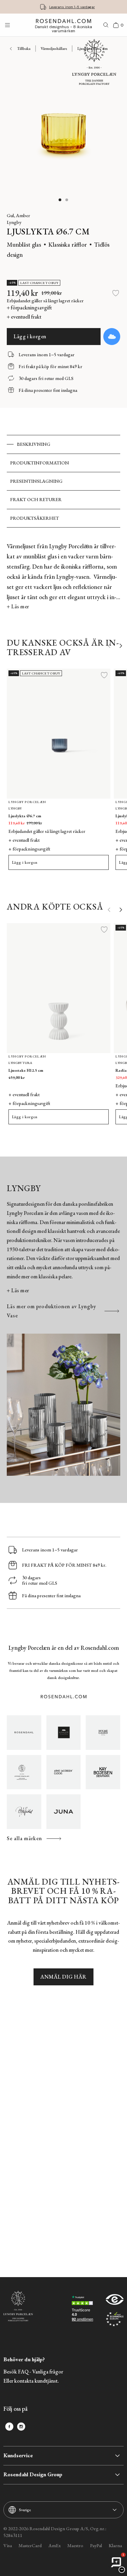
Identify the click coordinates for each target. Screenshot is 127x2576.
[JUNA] (64, 1812)
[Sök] (106, 25)
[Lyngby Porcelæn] (24, 1772)
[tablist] (63, 481)
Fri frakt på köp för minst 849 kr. (72, 7)
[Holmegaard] (103, 1733)
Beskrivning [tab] (34, 444)
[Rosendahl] (24, 1733)
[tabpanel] (63, 576)
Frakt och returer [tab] (36, 499)
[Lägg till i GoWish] (112, 337)
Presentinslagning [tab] (36, 481)
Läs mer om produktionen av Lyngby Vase (51, 1311)
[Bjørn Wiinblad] (24, 1812)
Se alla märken (24, 1838)
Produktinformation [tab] (40, 463)
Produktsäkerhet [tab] (35, 518)
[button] (60, 200)
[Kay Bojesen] (103, 1772)
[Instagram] (21, 2427)
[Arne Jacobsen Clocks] (64, 1772)
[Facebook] (9, 2427)
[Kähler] (64, 1733)
